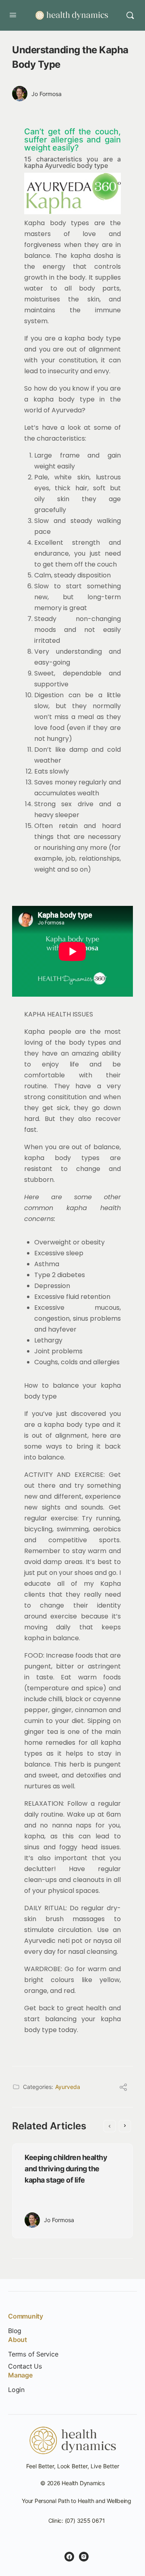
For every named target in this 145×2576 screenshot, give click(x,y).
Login (16, 2390)
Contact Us (25, 2366)
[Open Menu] (13, 15)
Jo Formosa (47, 94)
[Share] (123, 2088)
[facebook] (69, 2557)
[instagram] (84, 2557)
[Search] (130, 15)
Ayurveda (68, 2087)
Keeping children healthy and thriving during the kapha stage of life (66, 2169)
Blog (15, 2331)
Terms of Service (33, 2354)
